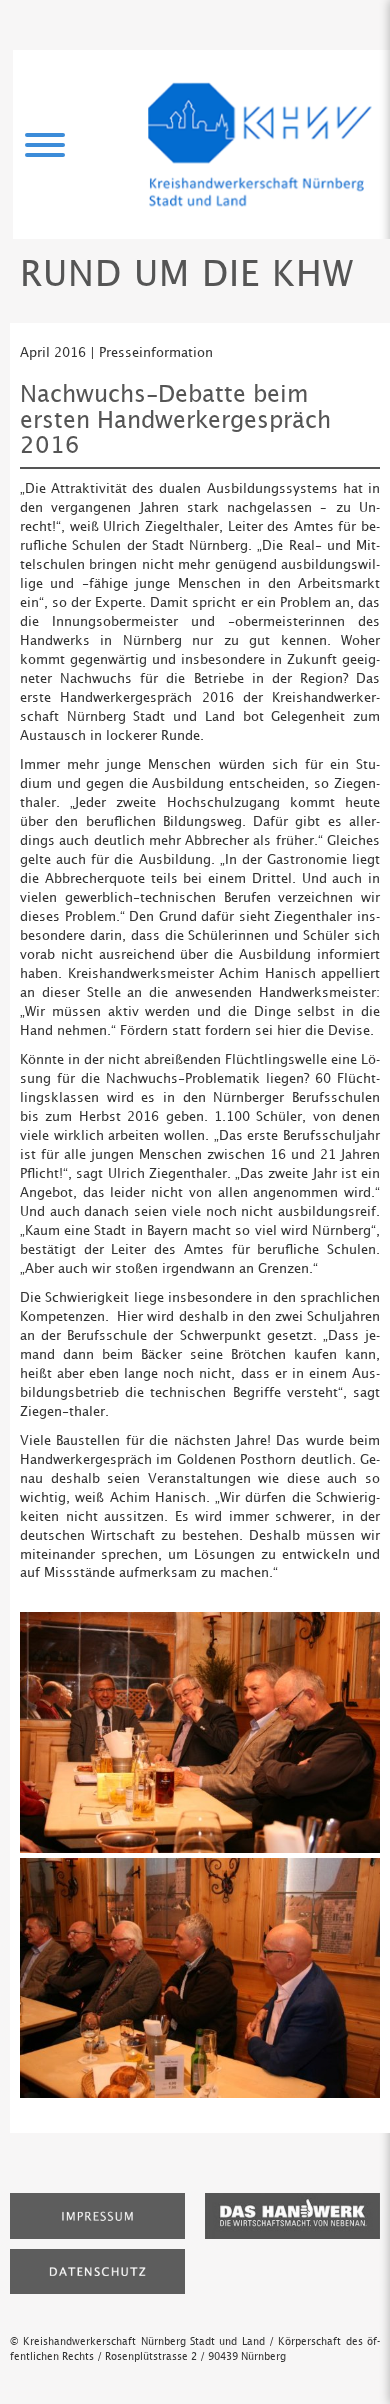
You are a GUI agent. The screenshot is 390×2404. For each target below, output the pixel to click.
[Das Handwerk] (292, 2215)
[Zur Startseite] (260, 144)
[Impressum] (97, 2215)
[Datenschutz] (97, 2270)
